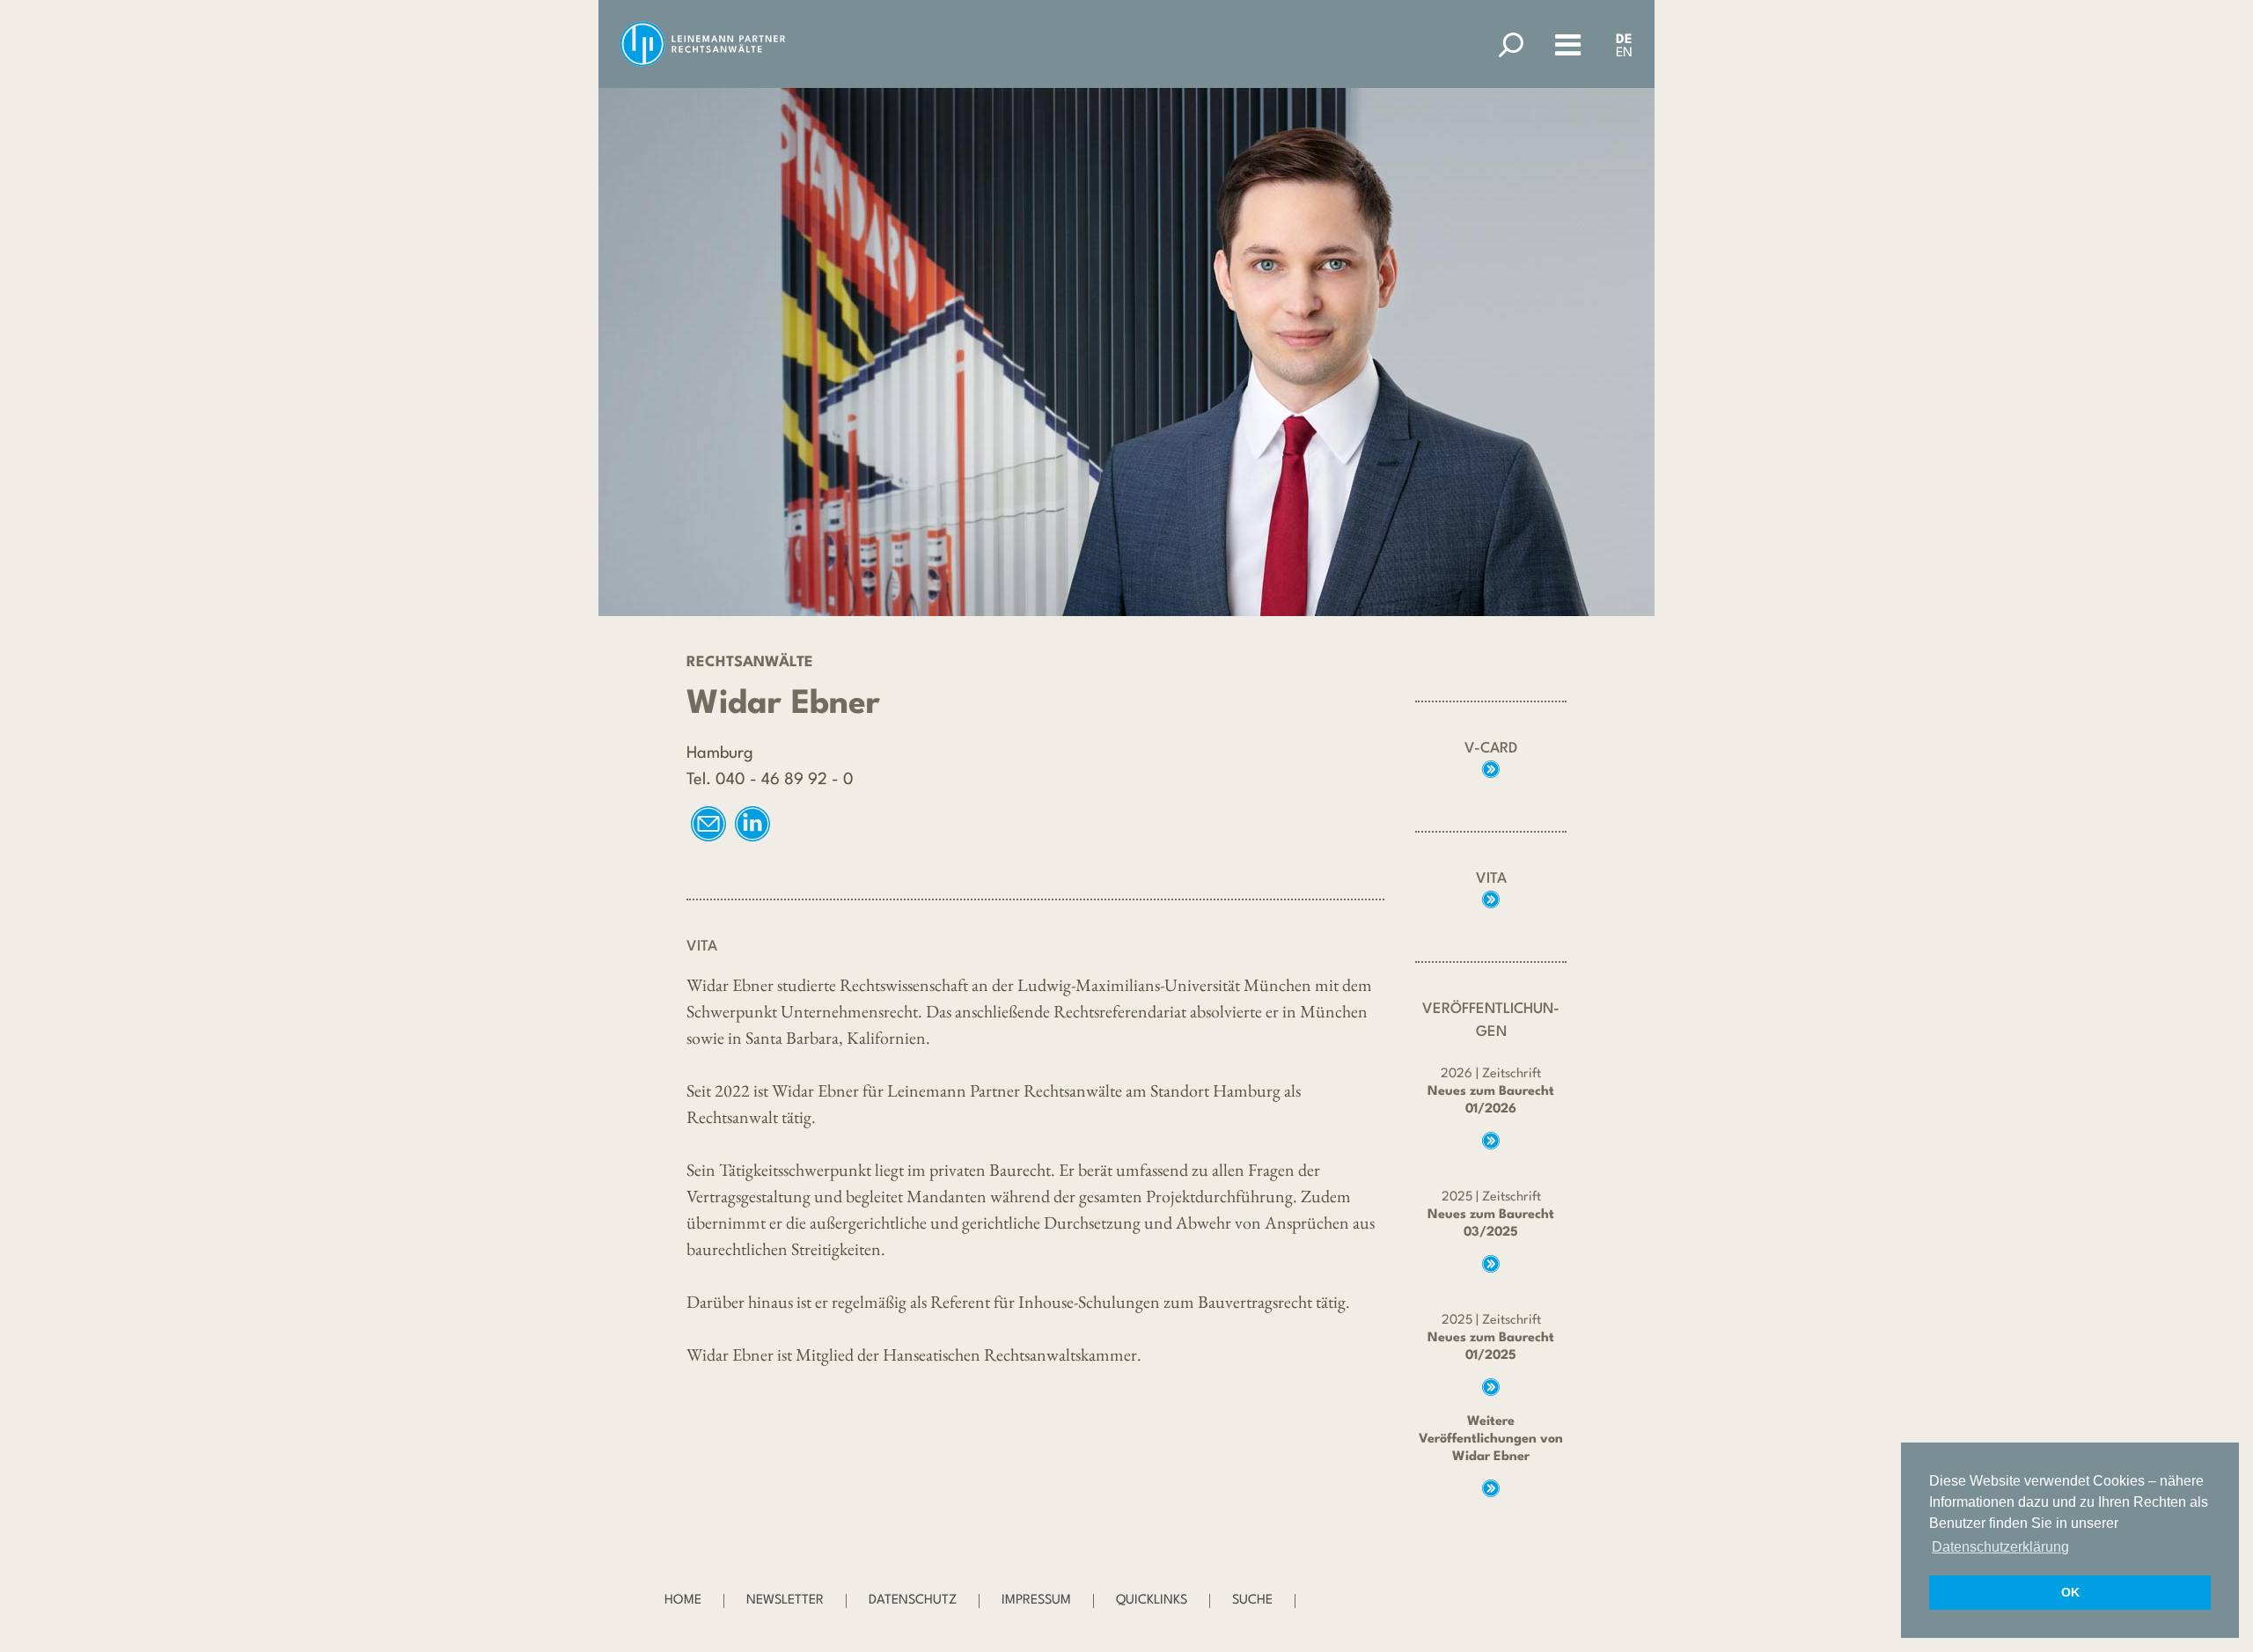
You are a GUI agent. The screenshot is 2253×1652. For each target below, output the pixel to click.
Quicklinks (1152, 1601)
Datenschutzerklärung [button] (2000, 1547)
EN (1624, 53)
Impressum (1036, 1601)
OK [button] (2070, 1592)
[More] (1491, 769)
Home (683, 1601)
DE (1624, 40)
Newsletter (785, 1601)
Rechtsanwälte (750, 662)
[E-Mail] (708, 824)
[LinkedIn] (752, 824)
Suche (1252, 1601)
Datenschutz (913, 1601)
